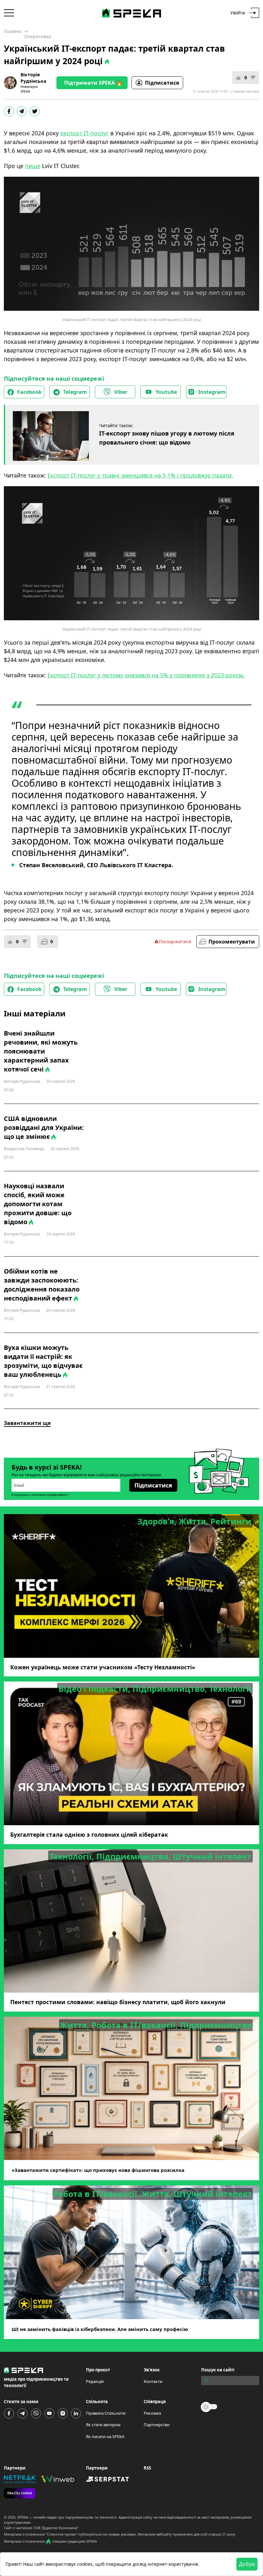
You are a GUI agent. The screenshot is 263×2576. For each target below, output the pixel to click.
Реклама (152, 2413)
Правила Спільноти (106, 2413)
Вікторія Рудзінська (33, 78)
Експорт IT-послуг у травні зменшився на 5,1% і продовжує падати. (140, 475)
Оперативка (38, 36)
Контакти (153, 2381)
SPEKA (23, 2517)
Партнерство (157, 2425)
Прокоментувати (232, 942)
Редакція (95, 2381)
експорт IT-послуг (85, 133)
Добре (247, 2564)
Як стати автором (103, 2425)
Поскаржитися (175, 941)
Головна (13, 31)
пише (33, 166)
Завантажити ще (27, 1423)
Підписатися (162, 83)
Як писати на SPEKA (105, 2436)
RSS (147, 2468)
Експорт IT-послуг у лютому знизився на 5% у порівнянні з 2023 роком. (146, 675)
